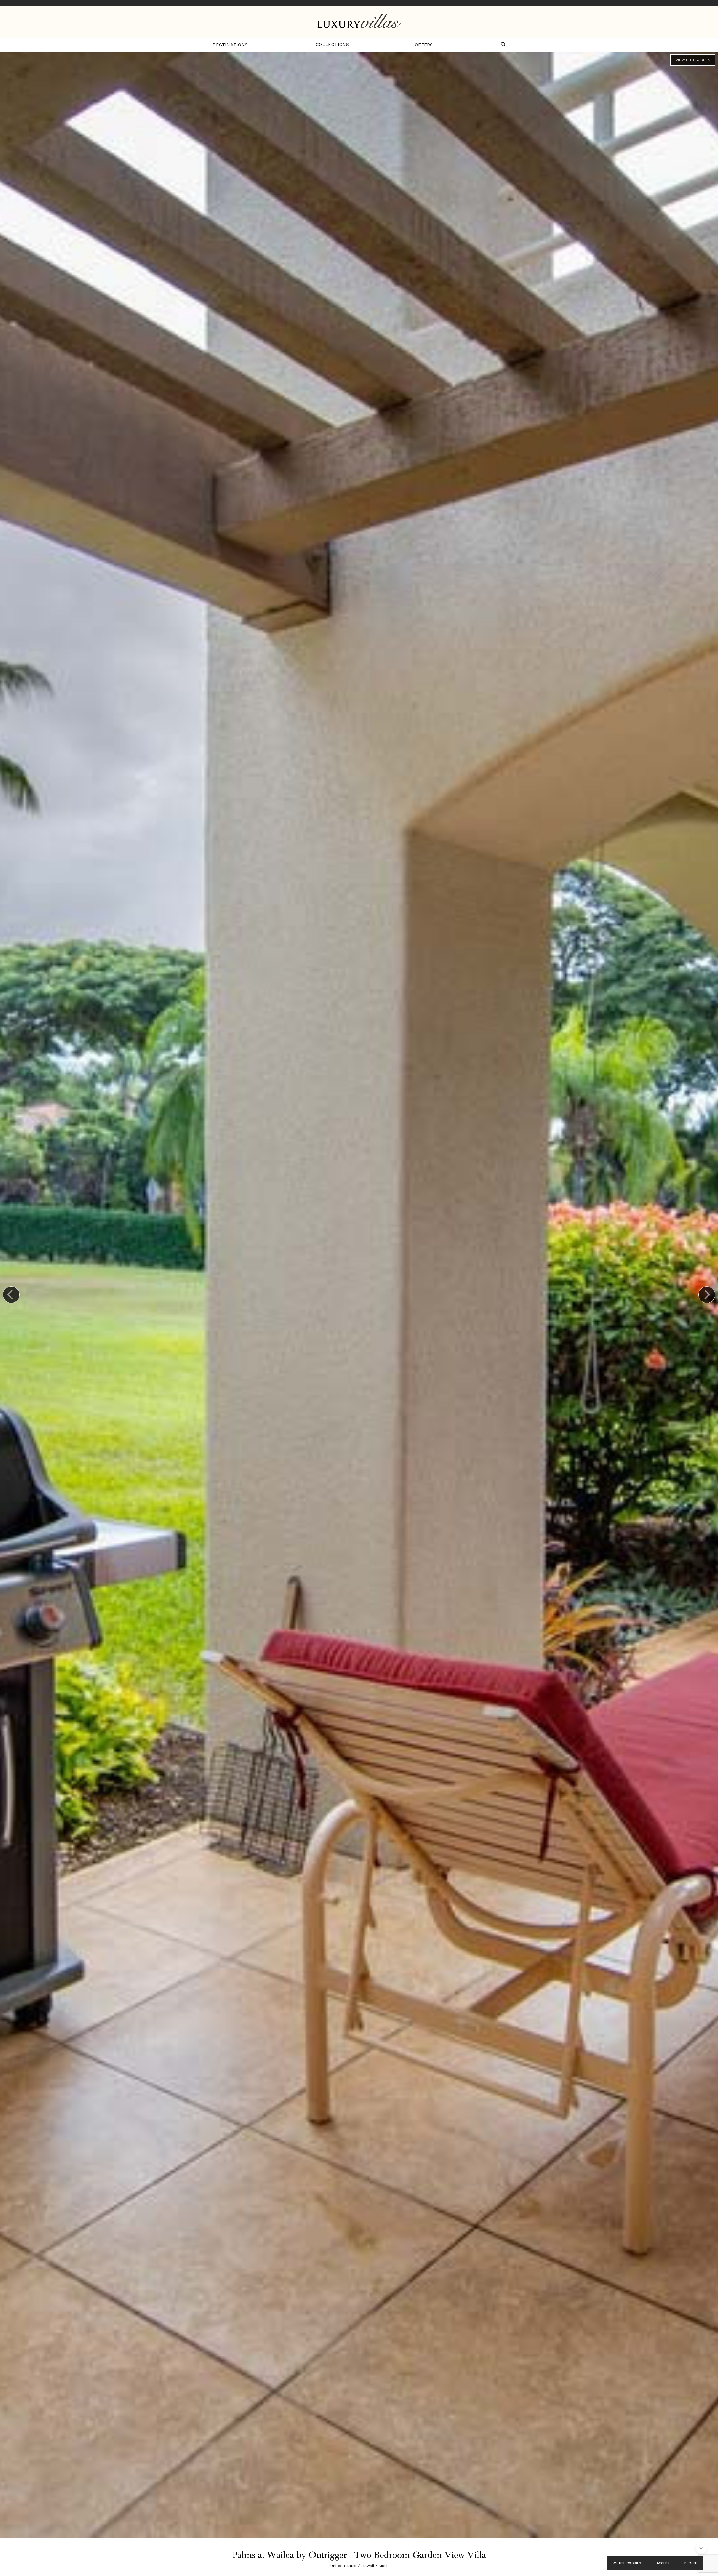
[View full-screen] (693, 60)
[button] (503, 45)
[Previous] (11, 1295)
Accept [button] (663, 2563)
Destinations (230, 45)
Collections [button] (332, 44)
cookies (634, 2563)
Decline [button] (691, 2563)
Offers (424, 45)
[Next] (707, 1295)
